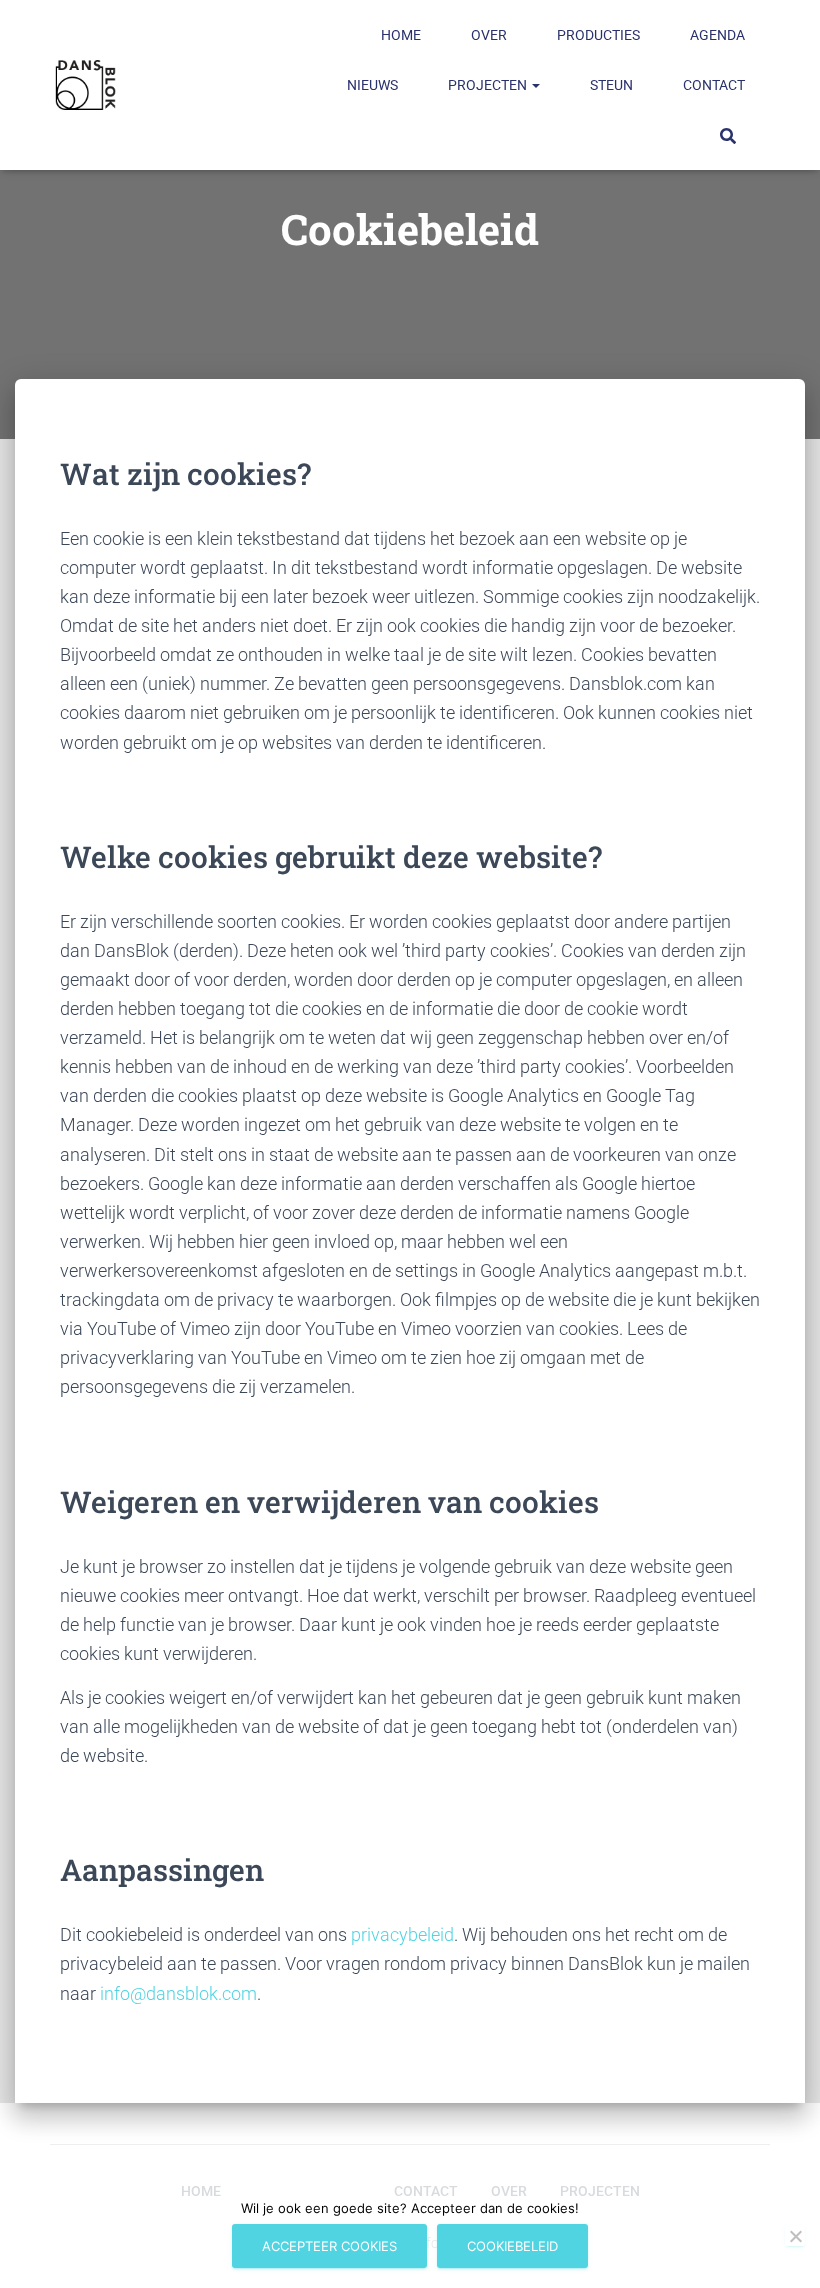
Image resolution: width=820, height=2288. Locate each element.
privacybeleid (402, 1934)
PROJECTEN (489, 85)
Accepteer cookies (329, 2246)
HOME (401, 35)
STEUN (611, 85)
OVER (489, 35)
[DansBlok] (85, 85)
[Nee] (795, 2236)
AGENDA (717, 35)
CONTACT (714, 85)
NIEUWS (372, 85)
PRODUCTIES (598, 35)
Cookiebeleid (512, 2246)
